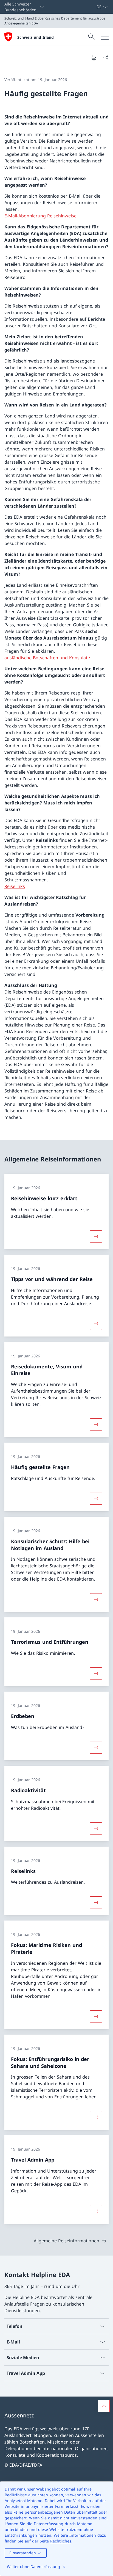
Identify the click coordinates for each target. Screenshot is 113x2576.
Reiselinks (15, 886)
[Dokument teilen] (106, 57)
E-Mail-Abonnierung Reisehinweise (40, 216)
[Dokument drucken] (94, 57)
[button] (104, 2406)
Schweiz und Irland (36, 37)
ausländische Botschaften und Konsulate (47, 658)
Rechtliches (61, 2541)
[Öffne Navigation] (105, 37)
